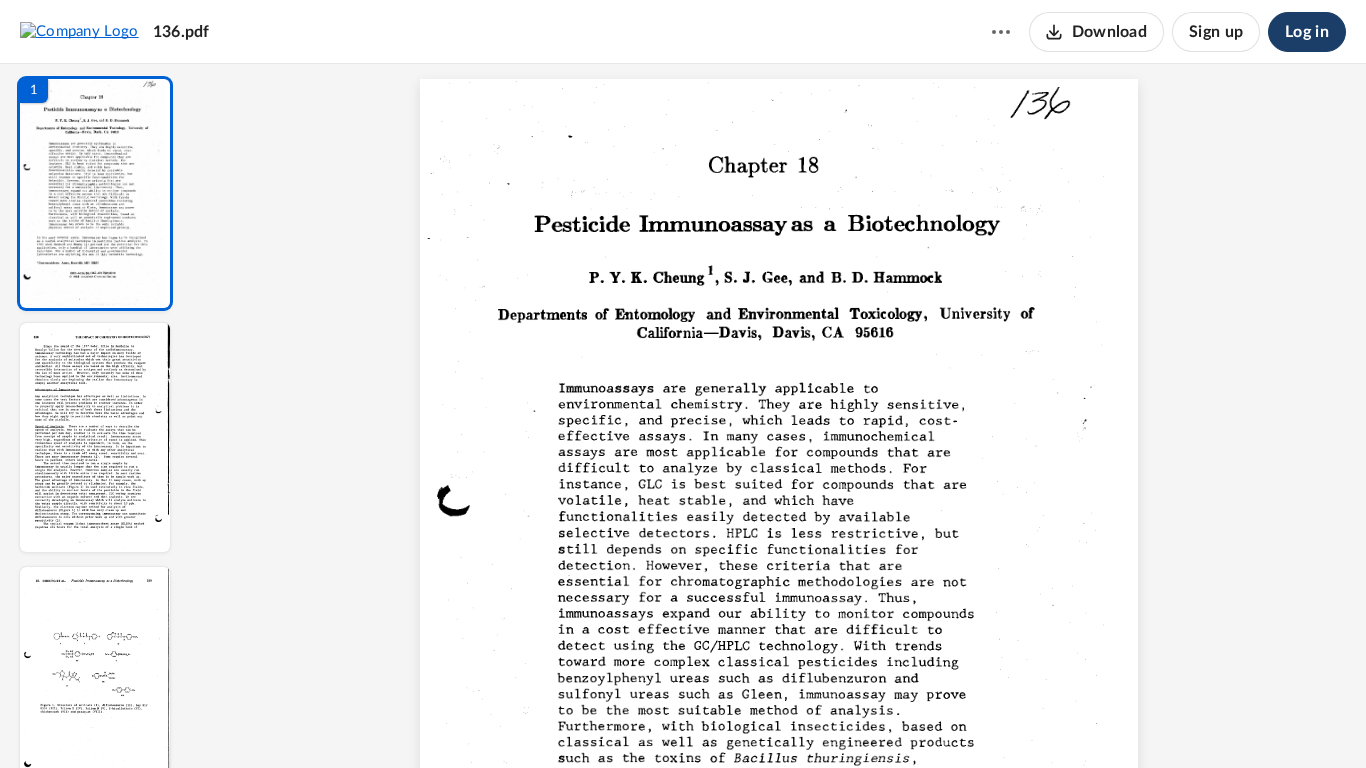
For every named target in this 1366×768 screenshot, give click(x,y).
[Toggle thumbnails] (595, 719)
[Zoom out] (781, 719)
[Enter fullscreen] (963, 719)
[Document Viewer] (778, 416)
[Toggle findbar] (631, 719)
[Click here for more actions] (1001, 32)
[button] (95, 193)
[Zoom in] (849, 719)
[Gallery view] (927, 719)
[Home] (79, 31)
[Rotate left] (889, 719)
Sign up (1216, 32)
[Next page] (739, 719)
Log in (1307, 32)
